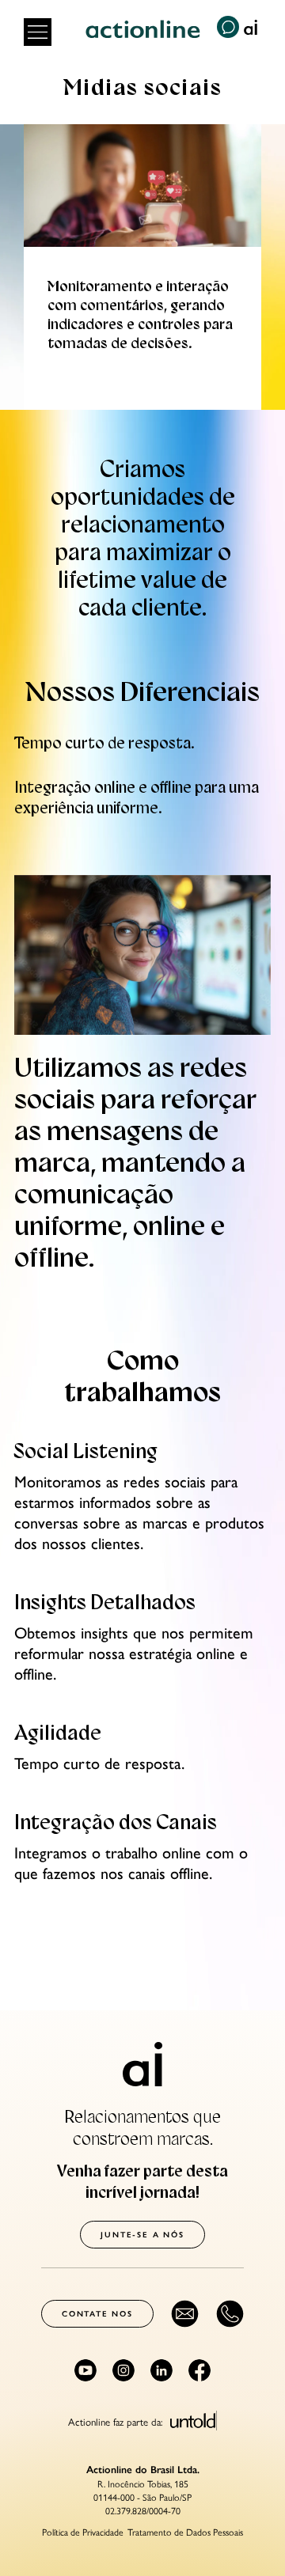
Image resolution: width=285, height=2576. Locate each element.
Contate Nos (97, 2314)
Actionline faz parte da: (117, 2420)
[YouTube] (85, 2370)
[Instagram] (123, 2370)
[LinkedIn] (161, 2370)
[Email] (185, 2314)
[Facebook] (199, 2370)
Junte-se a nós (142, 2235)
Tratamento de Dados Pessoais (185, 2532)
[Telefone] (230, 2314)
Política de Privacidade (83, 2532)
